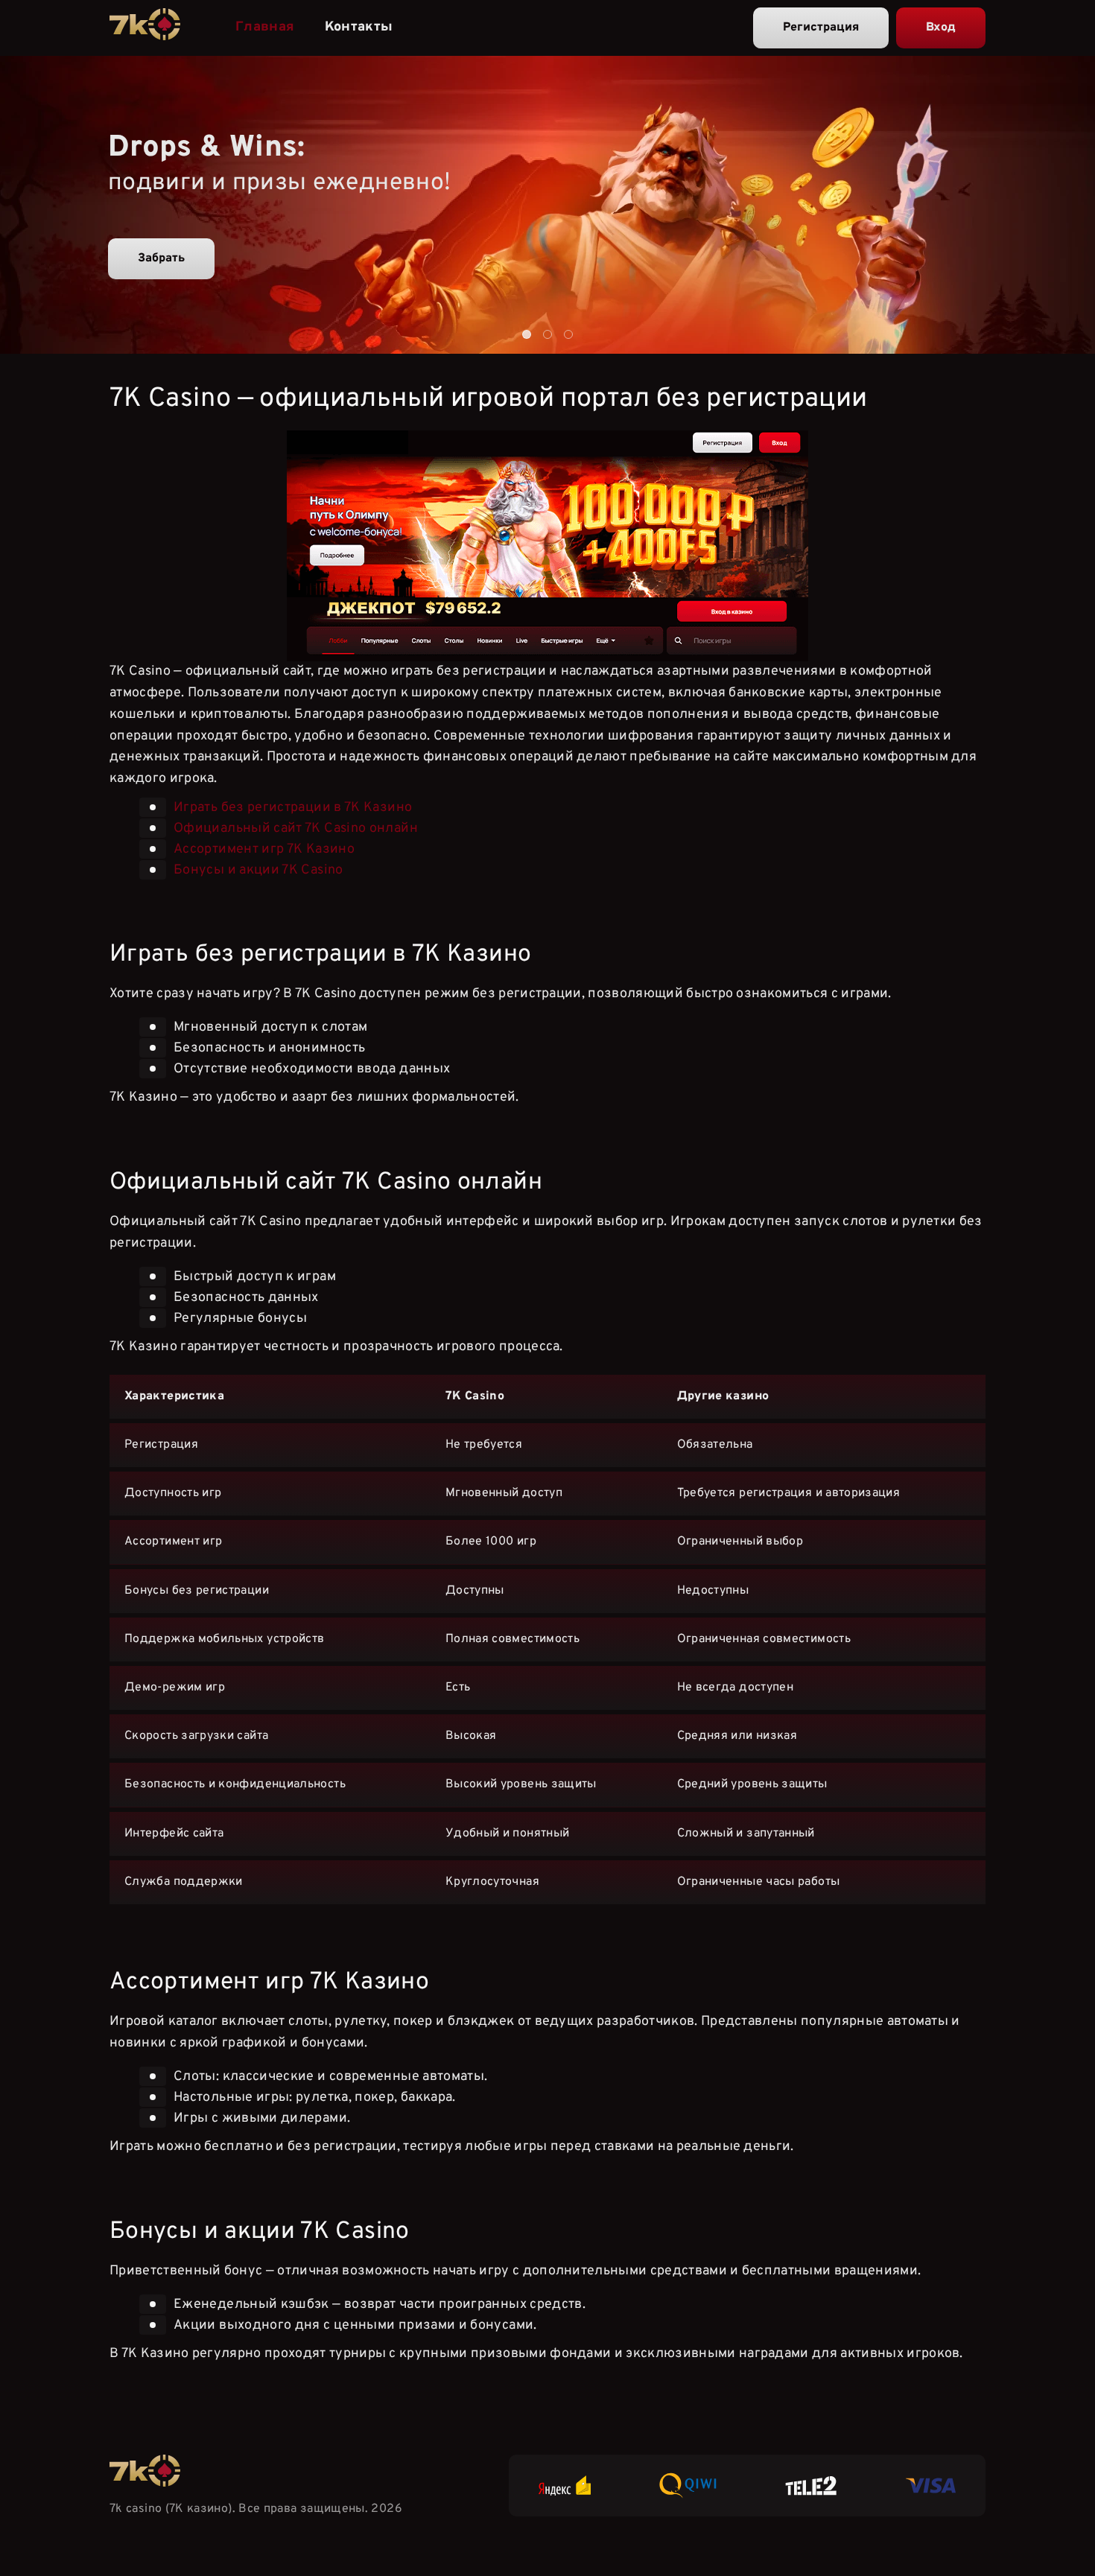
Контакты (359, 27)
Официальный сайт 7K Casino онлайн (296, 829)
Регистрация (821, 28)
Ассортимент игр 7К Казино (264, 849)
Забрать (161, 258)
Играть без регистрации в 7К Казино (293, 808)
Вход (941, 28)
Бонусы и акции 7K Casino (258, 870)
